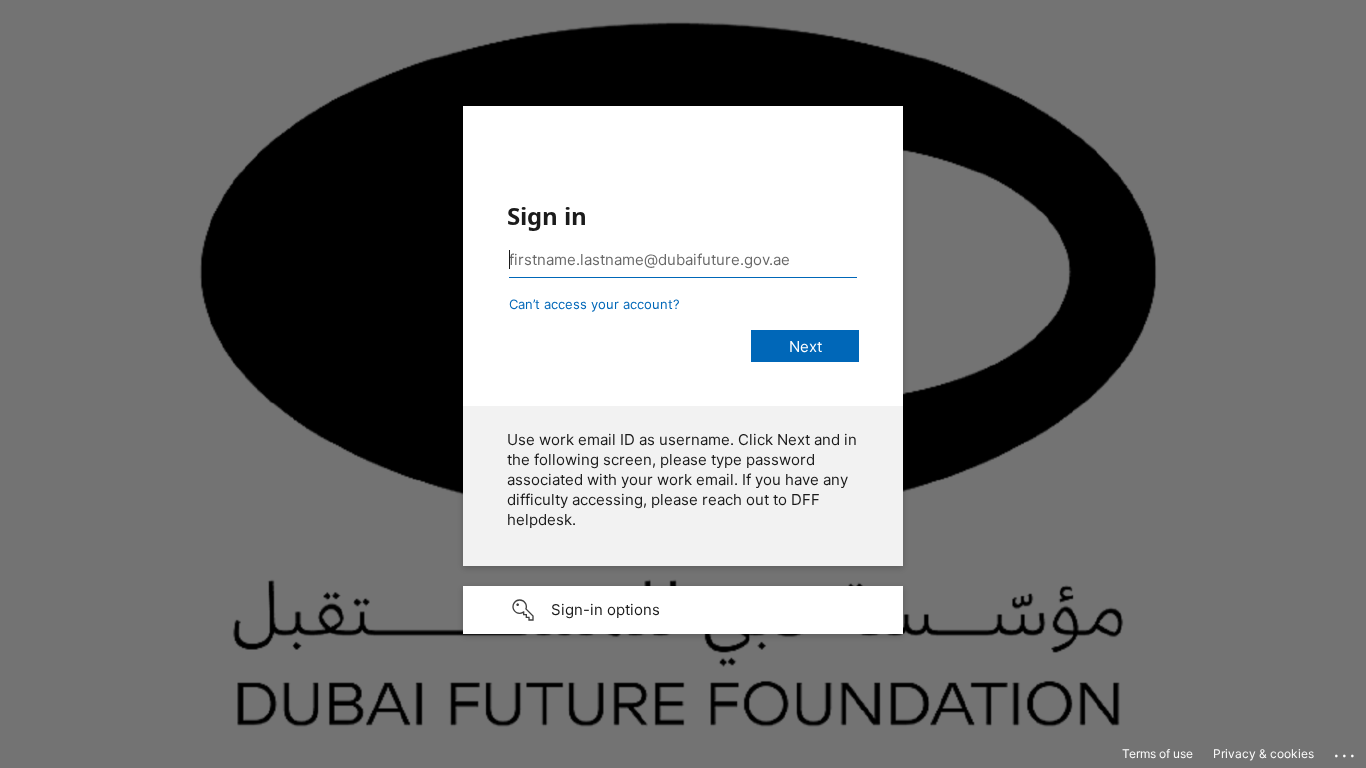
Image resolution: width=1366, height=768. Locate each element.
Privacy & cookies (1263, 753)
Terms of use (1157, 753)
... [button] (1346, 751)
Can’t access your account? (594, 304)
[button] (683, 610)
